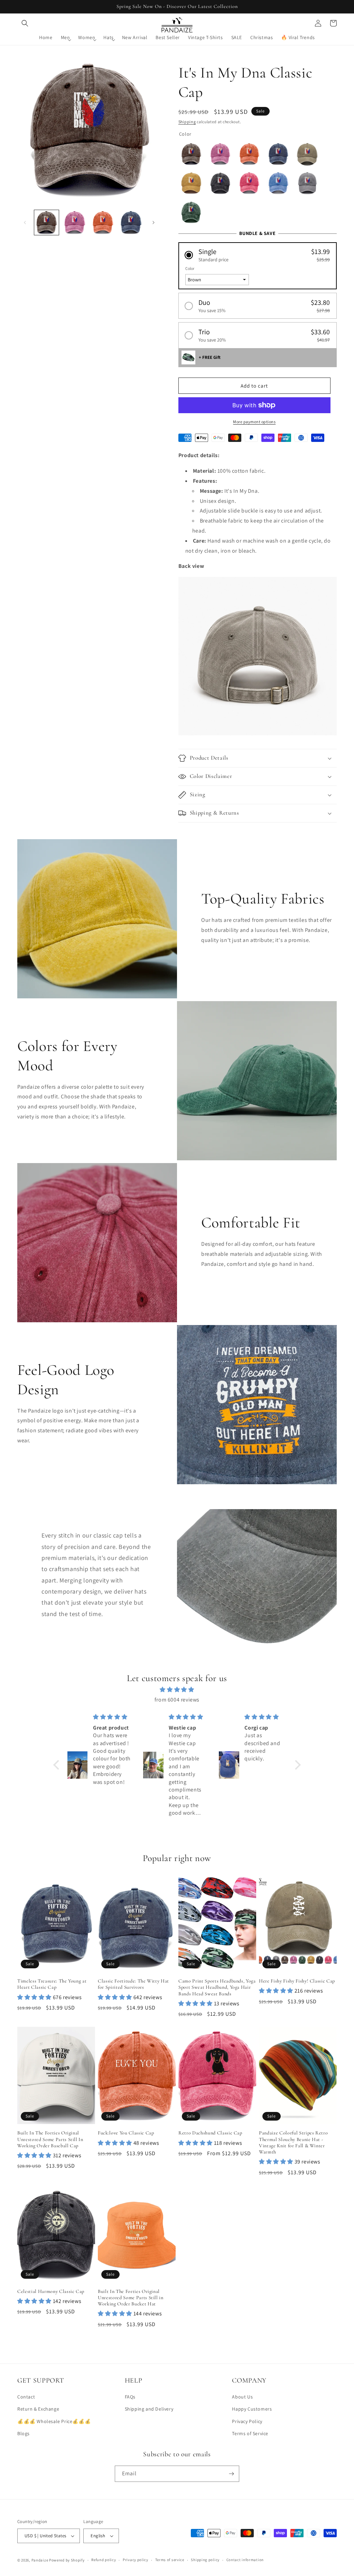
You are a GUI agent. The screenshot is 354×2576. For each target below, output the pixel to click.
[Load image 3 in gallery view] (103, 222)
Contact (26, 2397)
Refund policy (104, 2560)
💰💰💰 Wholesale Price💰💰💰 (54, 2421)
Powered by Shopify (67, 2560)
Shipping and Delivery (149, 2409)
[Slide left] (25, 223)
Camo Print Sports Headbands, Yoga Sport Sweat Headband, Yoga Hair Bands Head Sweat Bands (217, 1987)
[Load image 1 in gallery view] (46, 222)
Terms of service (170, 2560)
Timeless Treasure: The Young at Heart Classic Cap (52, 1984)
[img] (177, 1690)
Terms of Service (250, 2433)
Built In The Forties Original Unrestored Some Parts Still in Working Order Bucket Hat (131, 2298)
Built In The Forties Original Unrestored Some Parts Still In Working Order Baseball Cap (50, 2139)
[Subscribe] (231, 2474)
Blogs (24, 2433)
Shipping (187, 122)
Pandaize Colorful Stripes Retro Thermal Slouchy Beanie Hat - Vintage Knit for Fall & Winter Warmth (293, 2142)
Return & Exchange (38, 2409)
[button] (25, 23)
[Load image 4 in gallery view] (131, 222)
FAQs (130, 2397)
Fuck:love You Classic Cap (126, 2133)
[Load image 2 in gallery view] (74, 222)
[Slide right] (153, 223)
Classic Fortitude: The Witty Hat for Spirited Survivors (133, 1984)
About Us (242, 2397)
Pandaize (40, 2560)
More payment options (254, 422)
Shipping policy (205, 2560)
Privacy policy (136, 2560)
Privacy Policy (247, 2421)
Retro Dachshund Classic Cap (210, 2133)
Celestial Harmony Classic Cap (51, 2291)
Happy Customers (252, 2409)
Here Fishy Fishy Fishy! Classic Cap (297, 1981)
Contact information (245, 2560)
